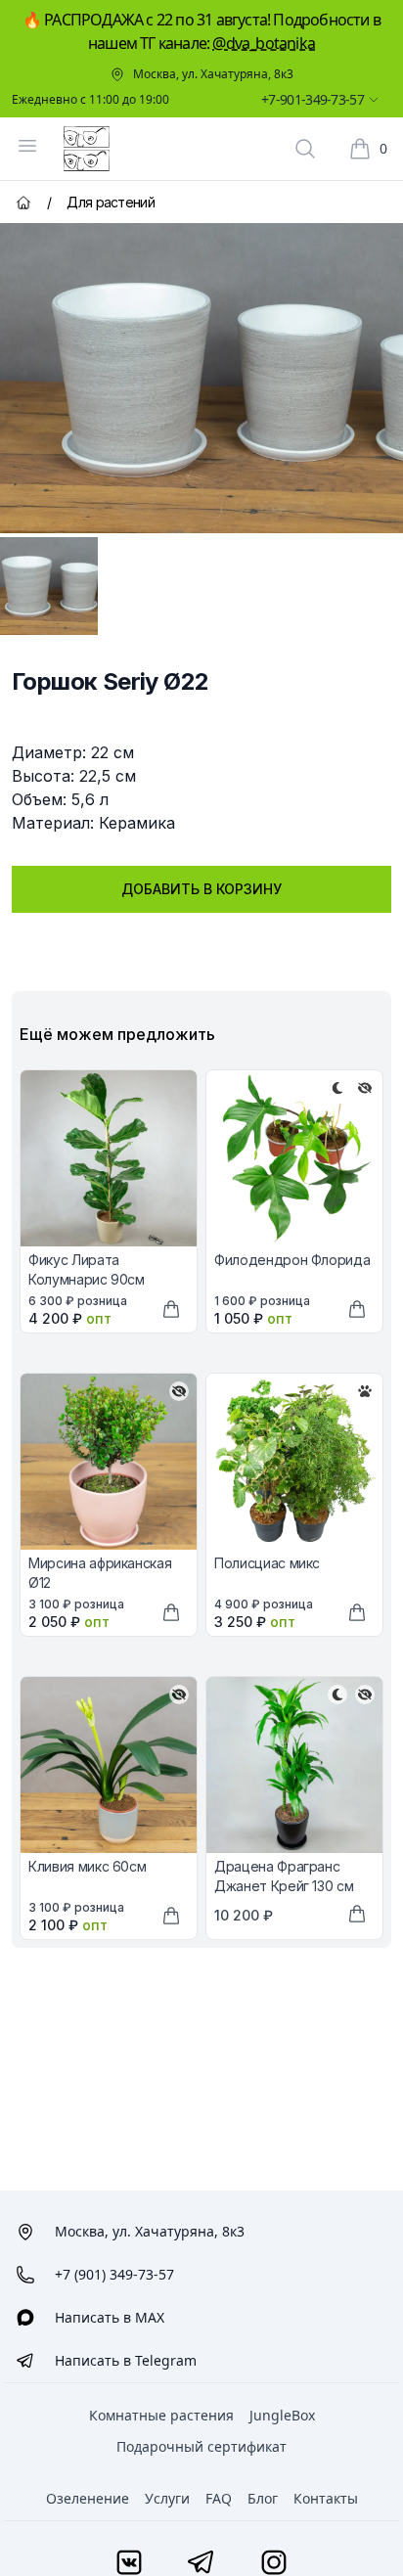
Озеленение (88, 2498)
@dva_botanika (264, 43)
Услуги (167, 2498)
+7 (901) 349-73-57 (114, 2274)
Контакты (326, 2498)
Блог (263, 2498)
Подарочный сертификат (201, 2446)
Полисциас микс (267, 1563)
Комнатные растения (161, 2415)
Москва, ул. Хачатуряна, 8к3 (213, 74)
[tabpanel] (201, 378)
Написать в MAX (110, 2317)
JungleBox (282, 2415)
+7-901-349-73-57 (313, 99)
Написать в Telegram (126, 2360)
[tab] (49, 586)
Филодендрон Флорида (292, 1260)
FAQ (219, 2498)
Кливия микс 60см (87, 1866)
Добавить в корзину (201, 889)
